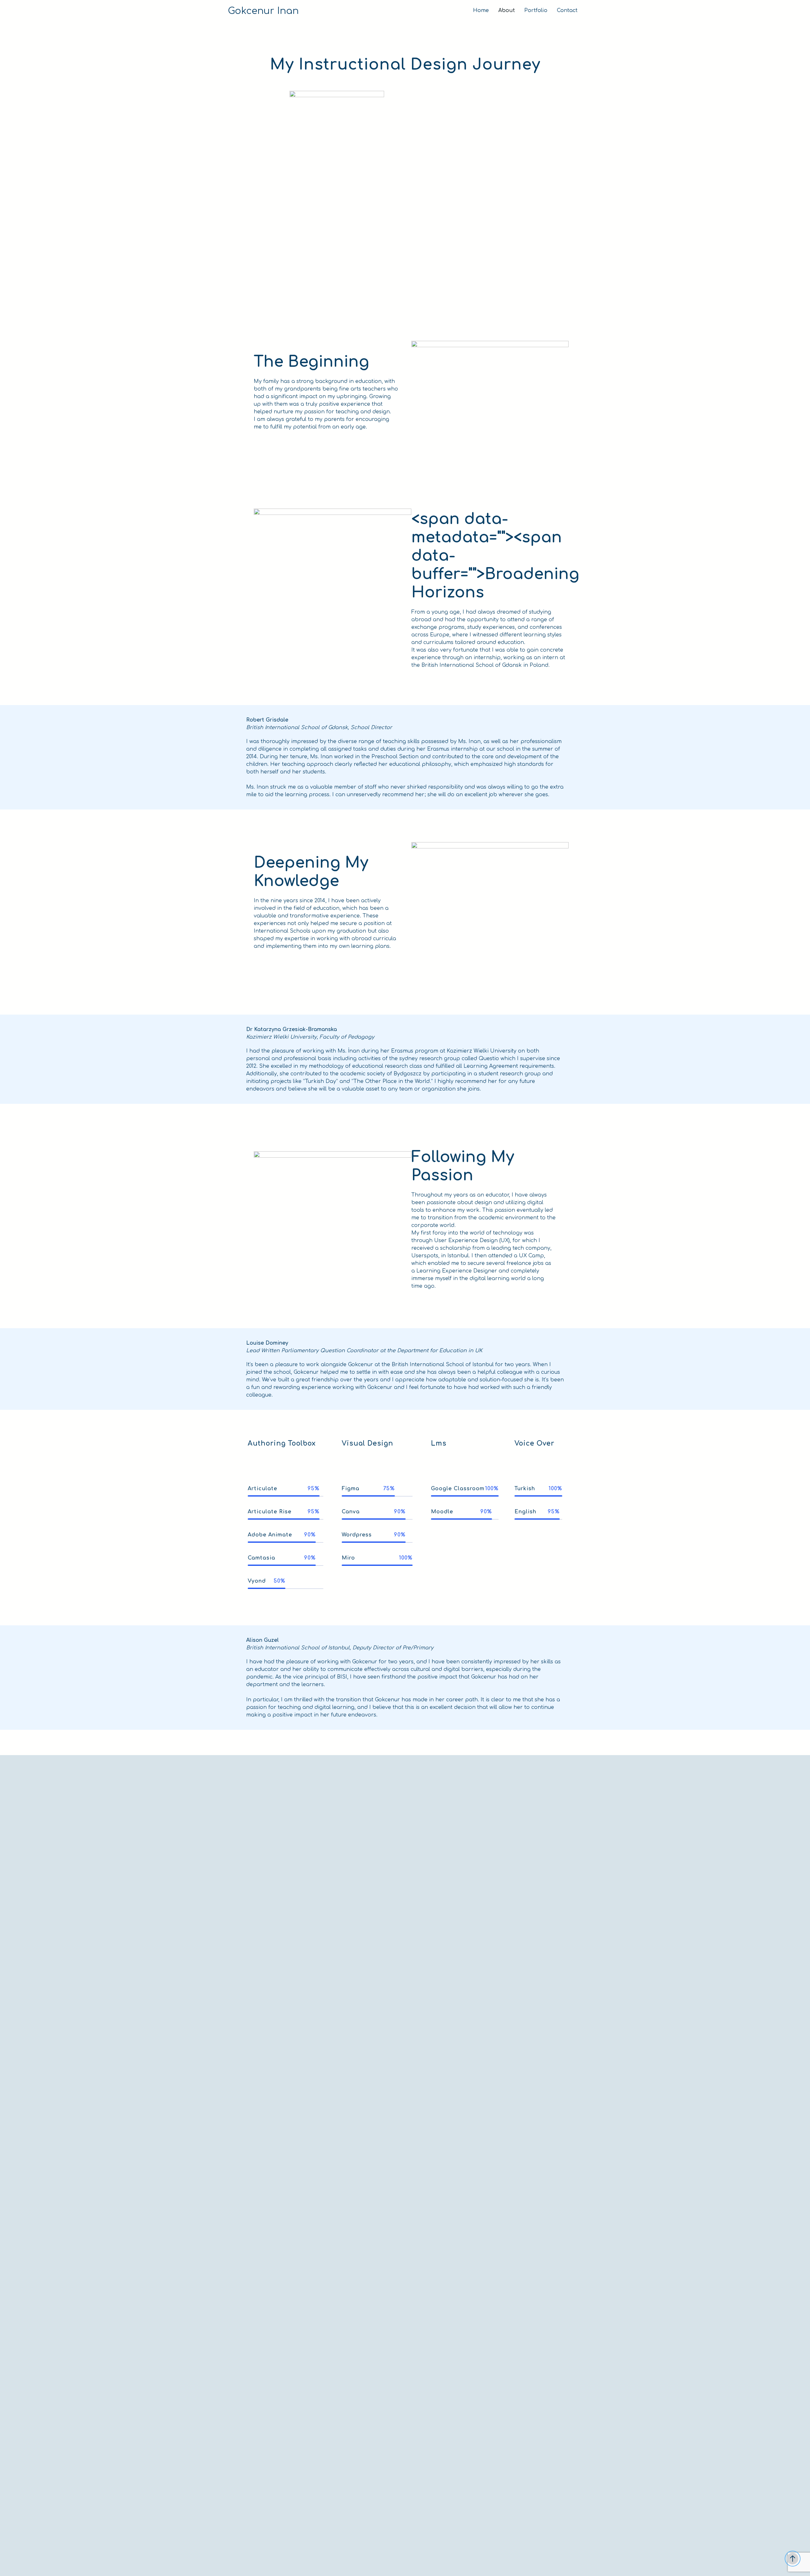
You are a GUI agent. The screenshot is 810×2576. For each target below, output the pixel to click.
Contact (567, 10)
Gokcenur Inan (263, 11)
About (507, 10)
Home (481, 10)
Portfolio (536, 10)
